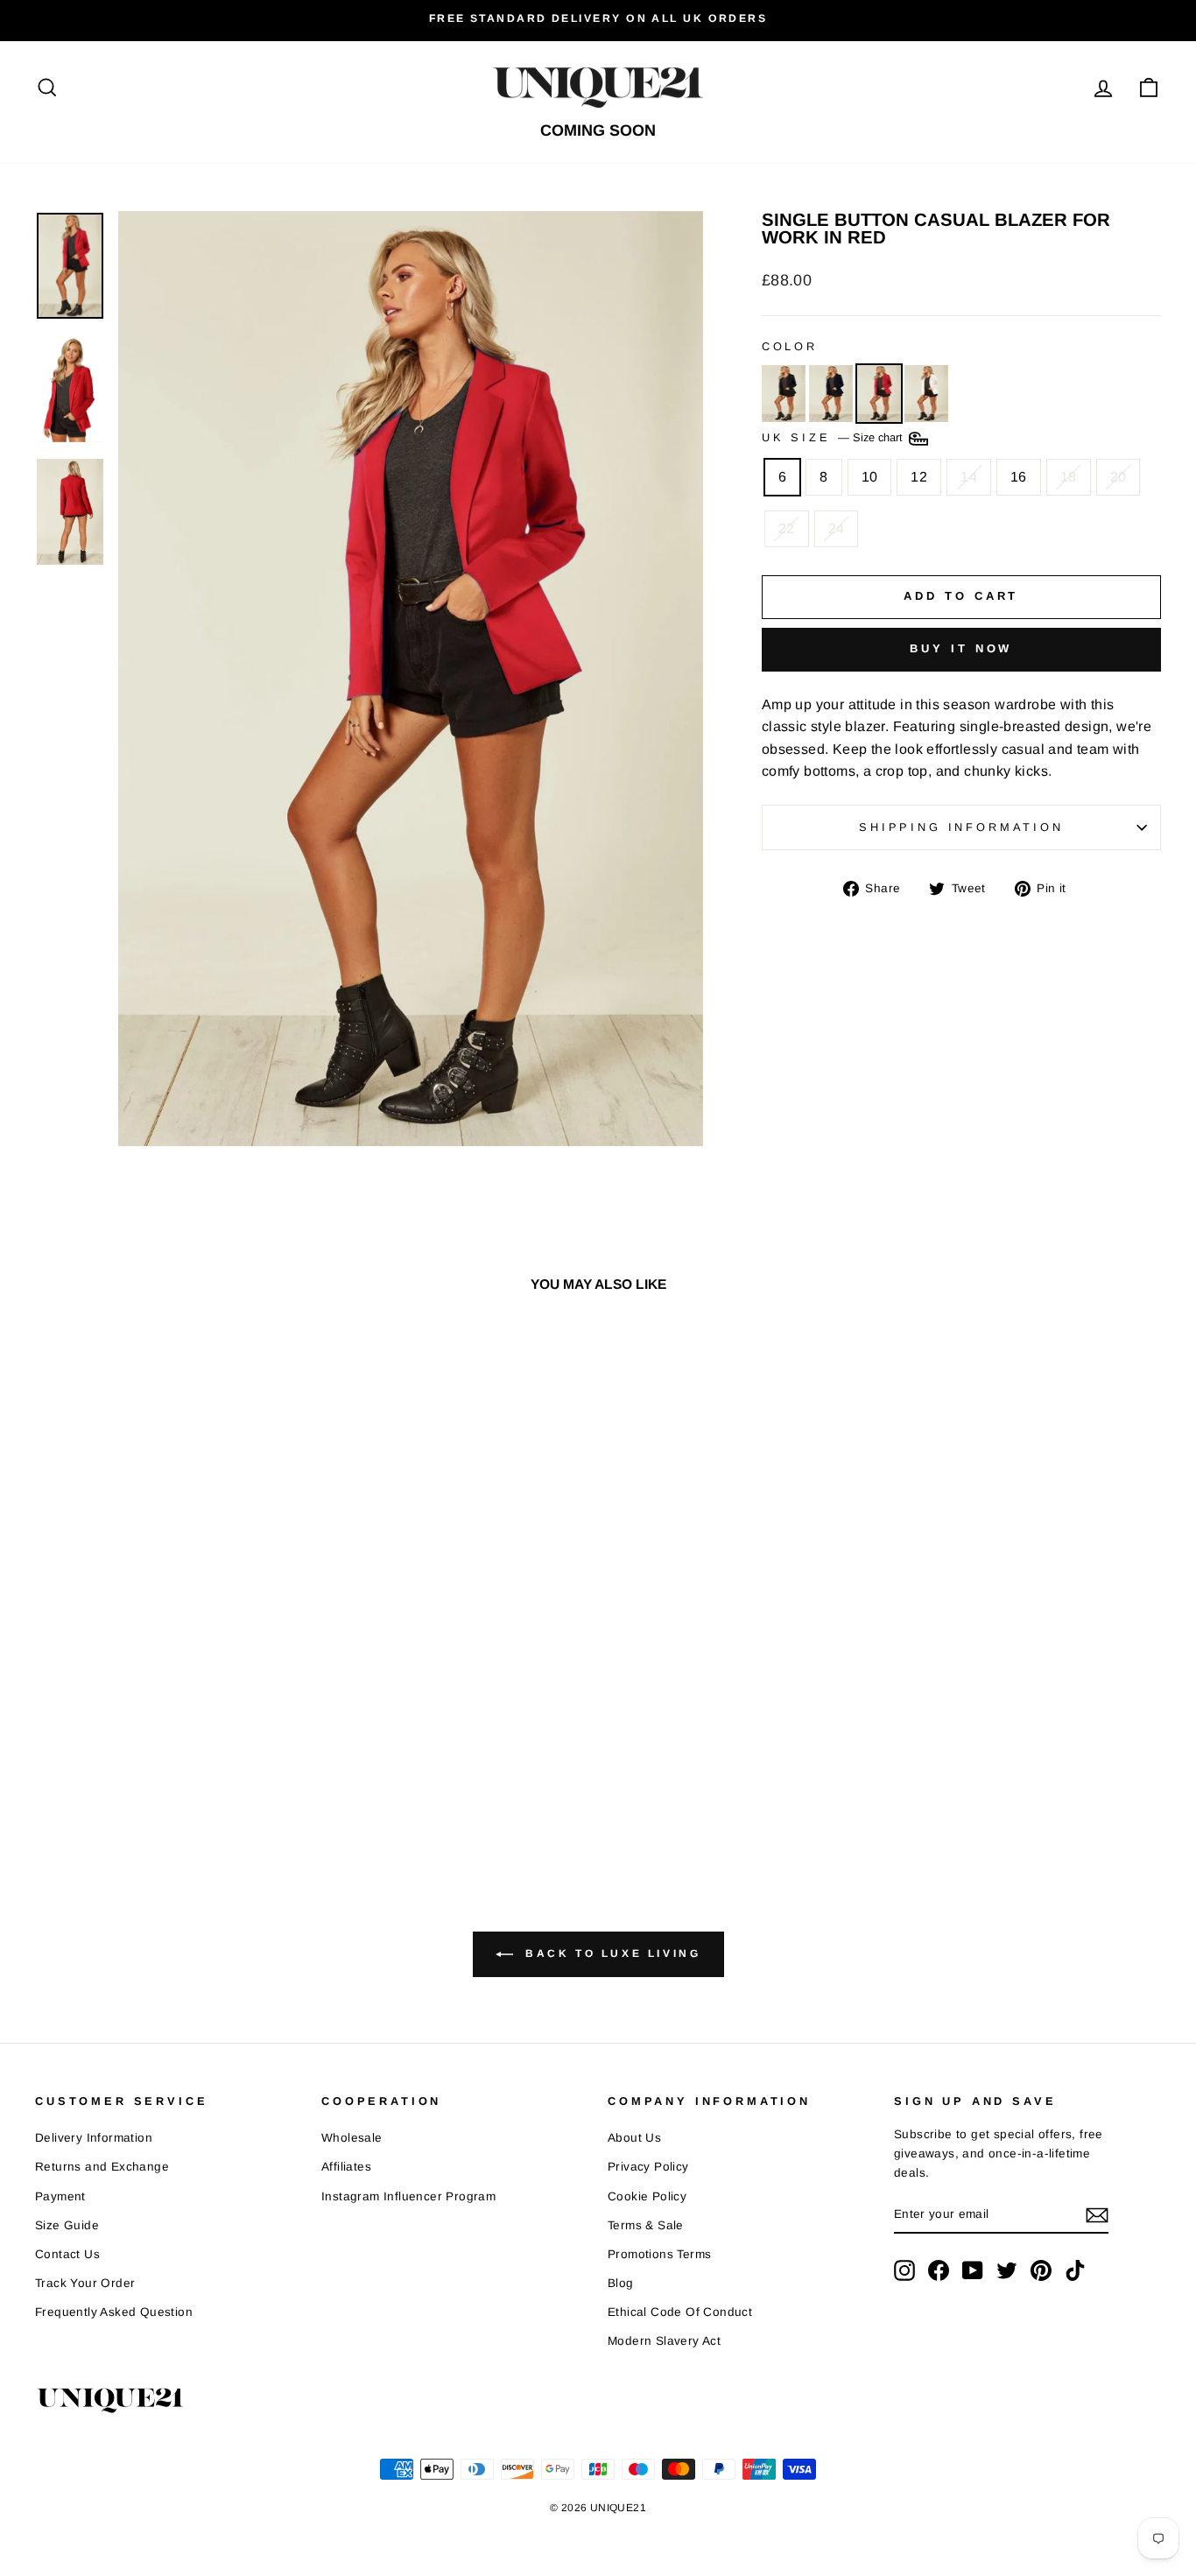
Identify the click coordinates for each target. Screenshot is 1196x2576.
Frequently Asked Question (114, 2312)
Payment (60, 2196)
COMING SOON (598, 130)
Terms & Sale (646, 2225)
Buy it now (961, 648)
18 (1069, 477)
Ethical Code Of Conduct (680, 2312)
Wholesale (352, 2138)
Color (790, 346)
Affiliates (346, 2167)
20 (1119, 477)
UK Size (834, 438)
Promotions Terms (659, 2254)
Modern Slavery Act (664, 2341)
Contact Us (67, 2254)
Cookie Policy (647, 2196)
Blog (621, 2283)
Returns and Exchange (102, 2167)
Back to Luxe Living (611, 1954)
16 (1019, 477)
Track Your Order (85, 2283)
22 (787, 528)
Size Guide (67, 2225)
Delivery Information (94, 2138)
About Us (634, 2138)
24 (837, 528)
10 (870, 477)
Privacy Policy (648, 2167)
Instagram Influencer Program (408, 2196)
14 (969, 477)
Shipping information (961, 827)
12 (919, 477)
